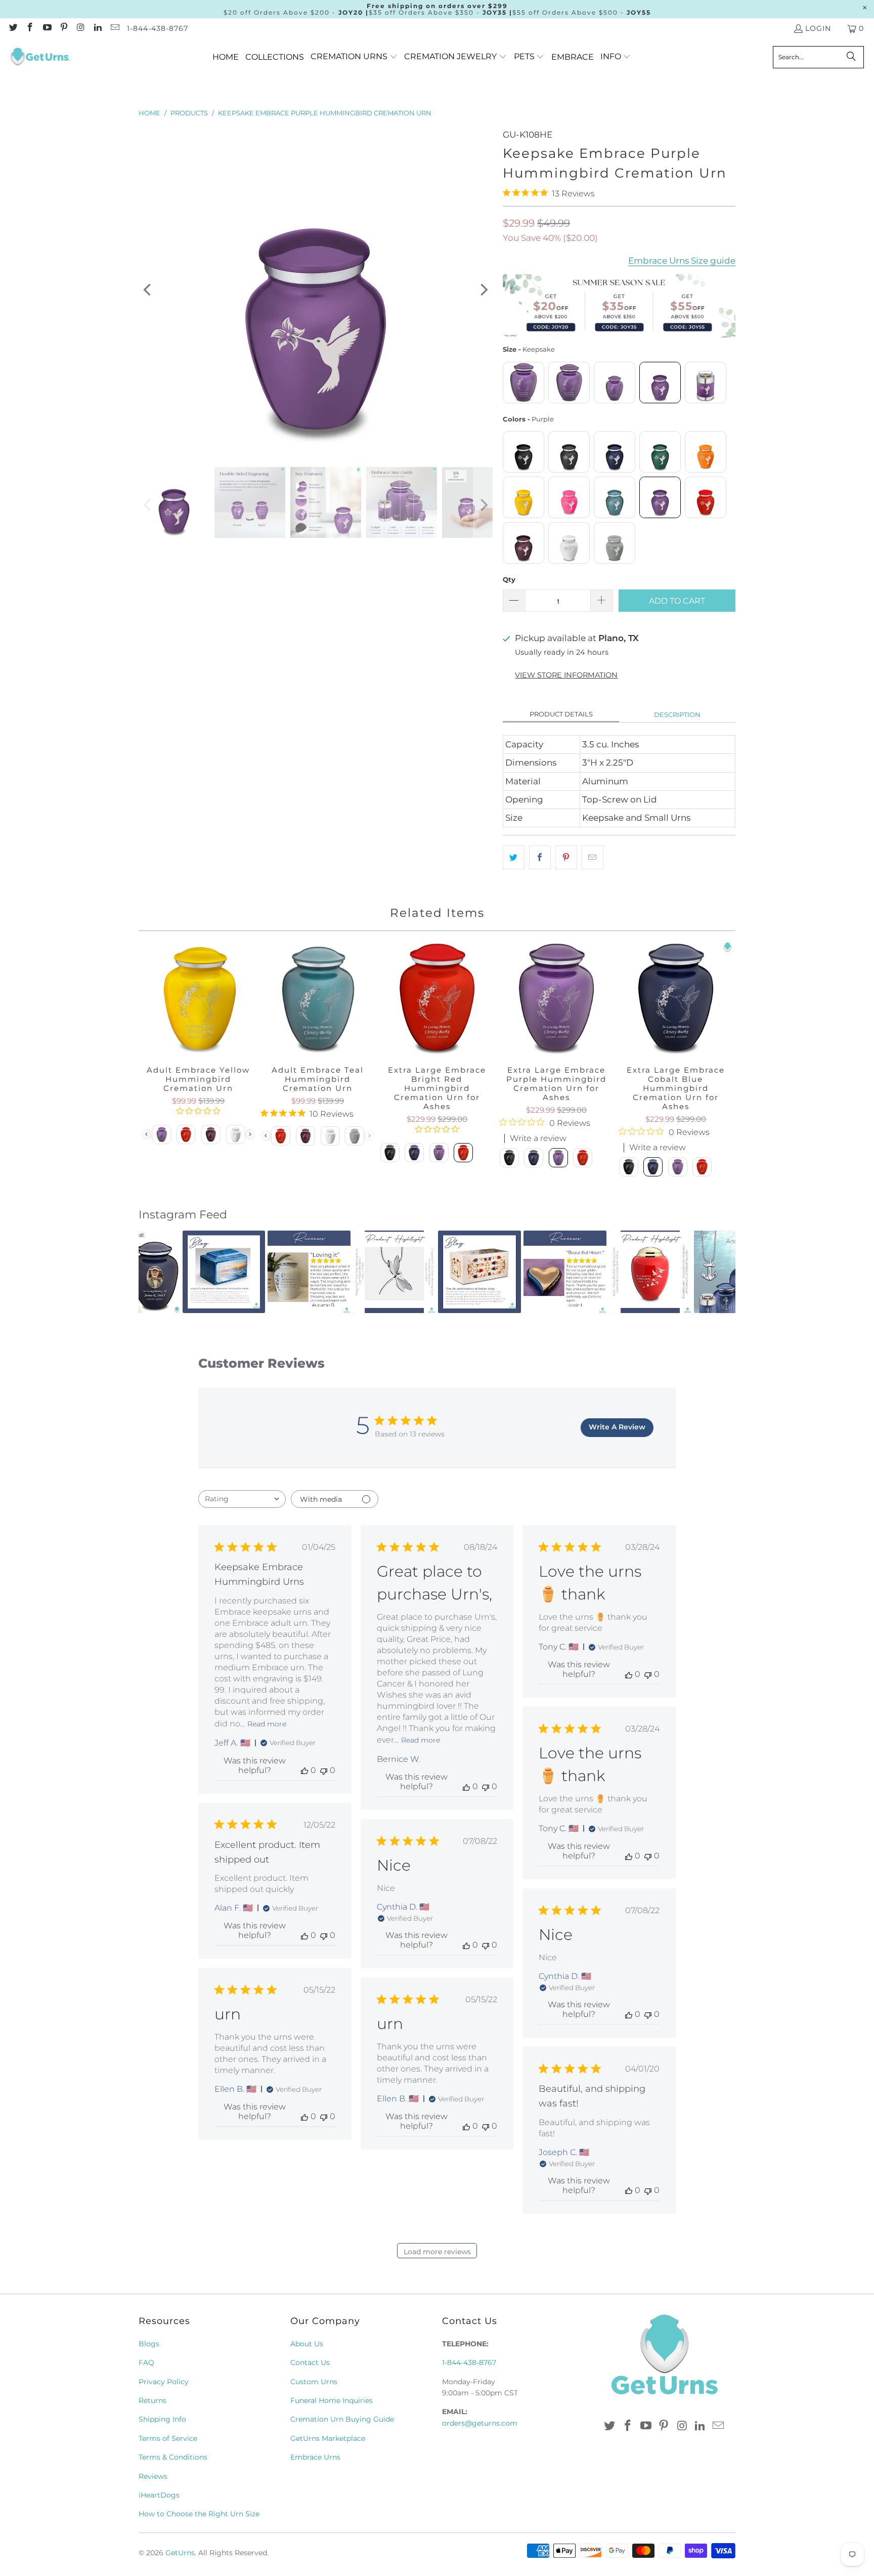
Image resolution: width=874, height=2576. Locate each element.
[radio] (523, 383)
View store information (566, 675)
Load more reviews (437, 2252)
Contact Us (310, 2362)
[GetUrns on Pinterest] (64, 28)
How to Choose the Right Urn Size (199, 2514)
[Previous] (148, 290)
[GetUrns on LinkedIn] (98, 28)
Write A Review (617, 1427)
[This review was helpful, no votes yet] (304, 1770)
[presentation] (250, 1134)
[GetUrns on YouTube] (47, 28)
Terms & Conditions (173, 2457)
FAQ (146, 2362)
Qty (509, 579)
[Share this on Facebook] (540, 857)
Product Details (561, 714)
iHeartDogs (159, 2495)
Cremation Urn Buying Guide (342, 2419)
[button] (354, 57)
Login (818, 28)
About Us (307, 2344)
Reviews (153, 2476)
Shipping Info (162, 2419)
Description (677, 714)
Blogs (149, 2344)
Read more (267, 1724)
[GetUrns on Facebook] (30, 28)
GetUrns (180, 2553)
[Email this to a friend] (593, 857)
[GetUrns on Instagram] (80, 28)
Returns (152, 2400)
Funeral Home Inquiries (332, 2400)
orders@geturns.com (480, 2423)
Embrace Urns (315, 2457)
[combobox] (242, 1499)
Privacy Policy (164, 2382)
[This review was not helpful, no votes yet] (324, 1770)
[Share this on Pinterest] (566, 857)
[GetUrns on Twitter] (13, 28)
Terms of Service (168, 2438)
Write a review (538, 1138)
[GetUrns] (40, 57)
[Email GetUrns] (114, 28)
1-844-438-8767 (158, 28)
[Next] (483, 290)
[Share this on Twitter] (514, 857)
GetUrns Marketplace (328, 2438)
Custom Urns (314, 2382)
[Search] (851, 57)
